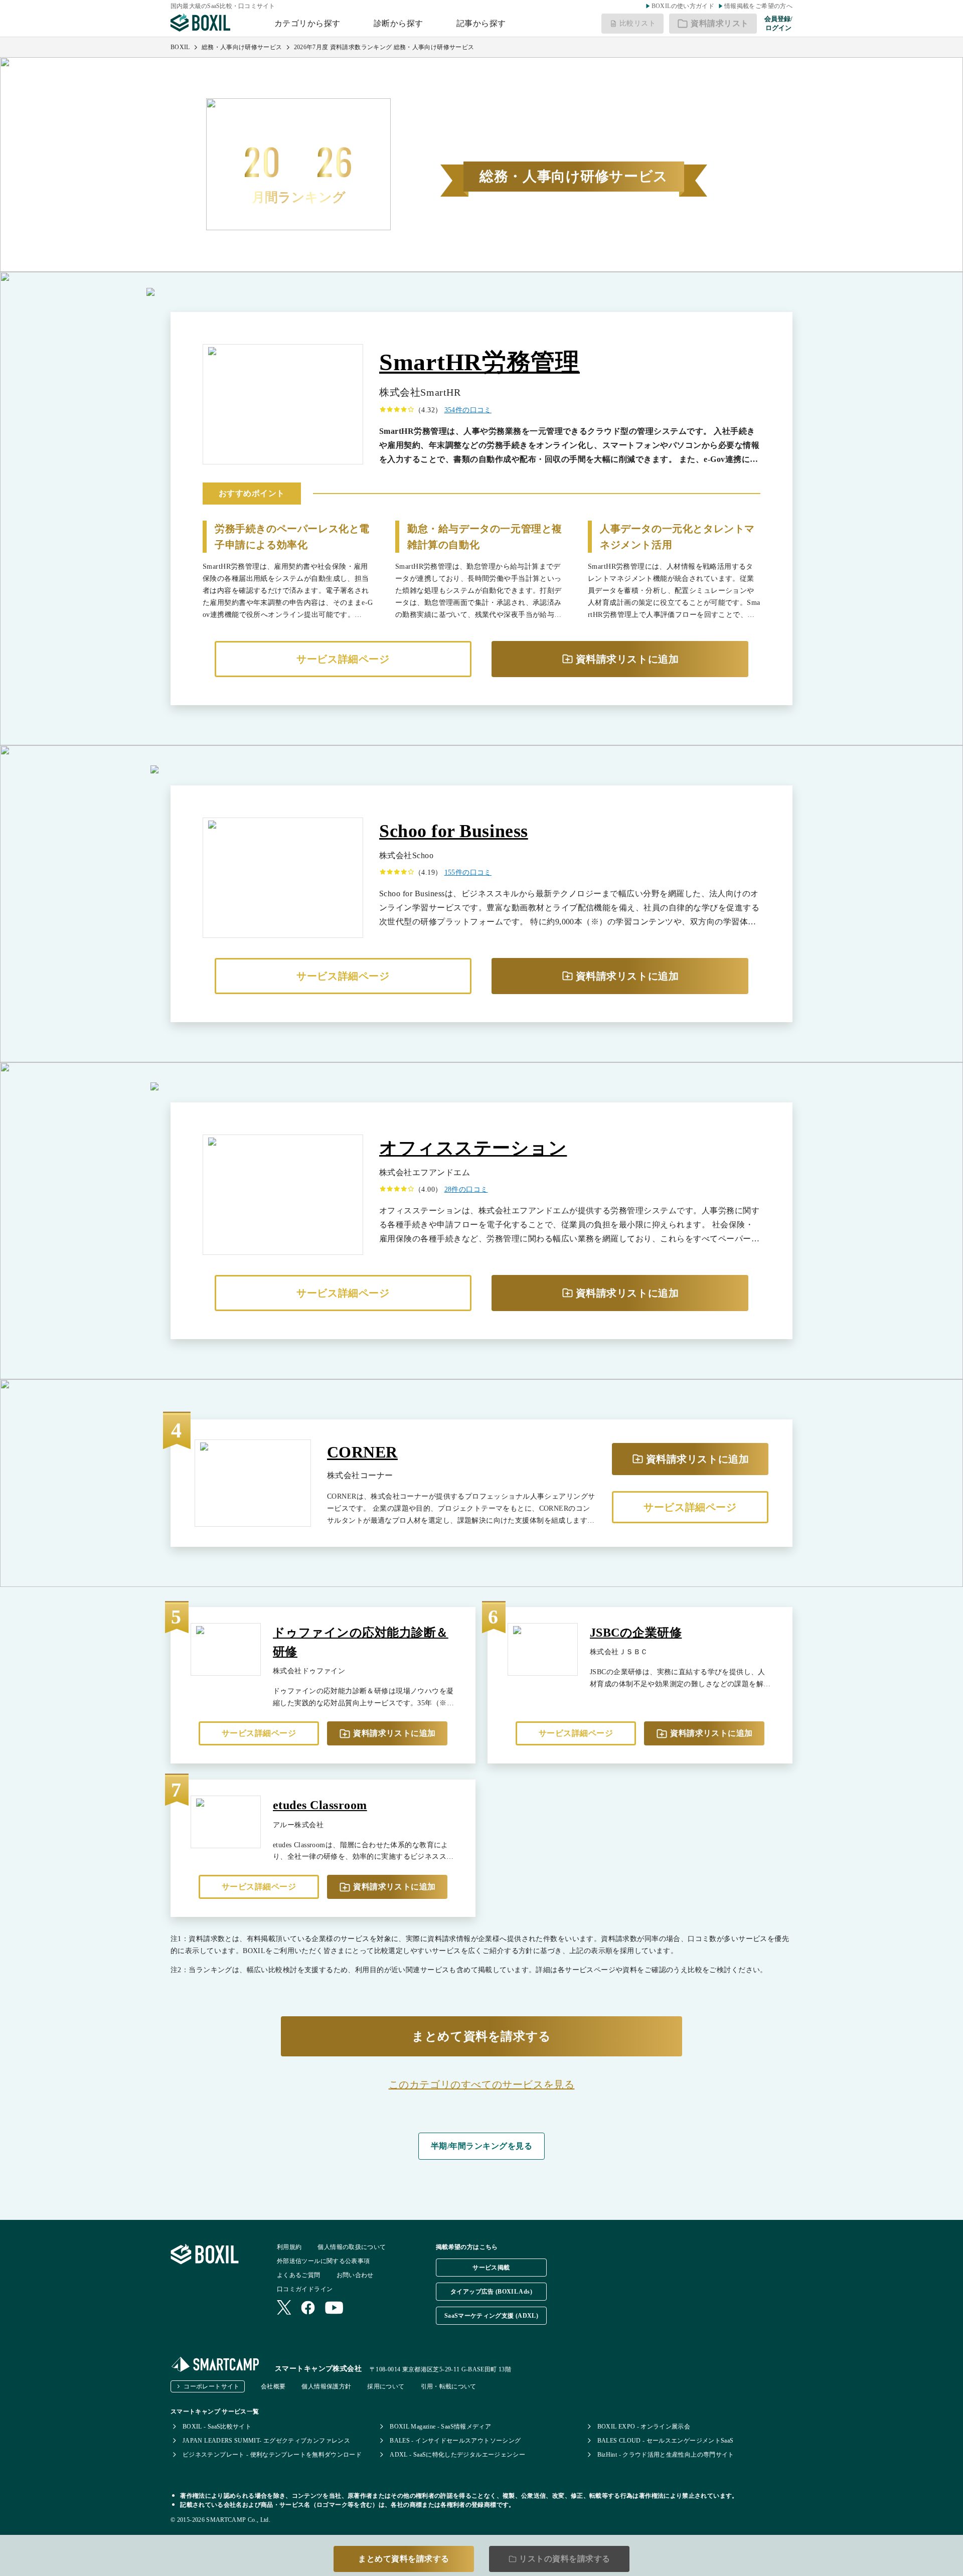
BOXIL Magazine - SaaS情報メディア (440, 2427)
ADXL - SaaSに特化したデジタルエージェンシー (457, 2455)
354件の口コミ (468, 410)
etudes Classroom (320, 1805)
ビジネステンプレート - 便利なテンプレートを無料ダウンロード (272, 2455)
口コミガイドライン (305, 2289)
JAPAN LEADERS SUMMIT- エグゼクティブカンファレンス (266, 2441)
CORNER (362, 1452)
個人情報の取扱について (352, 2247)
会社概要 (273, 2386)
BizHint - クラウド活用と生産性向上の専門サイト (666, 2455)
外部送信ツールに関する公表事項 (323, 2261)
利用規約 (289, 2247)
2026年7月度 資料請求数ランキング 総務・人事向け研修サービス (384, 47)
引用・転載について (449, 2386)
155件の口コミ (468, 872)
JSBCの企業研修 (636, 1633)
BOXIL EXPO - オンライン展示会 (644, 2427)
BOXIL (180, 47)
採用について (386, 2386)
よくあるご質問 (299, 2275)
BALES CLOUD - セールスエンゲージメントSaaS (666, 2441)
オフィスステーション (473, 1148)
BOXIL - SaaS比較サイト (217, 2427)
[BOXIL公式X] (284, 2308)
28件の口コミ (466, 1189)
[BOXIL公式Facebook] (308, 2309)
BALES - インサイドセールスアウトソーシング (455, 2441)
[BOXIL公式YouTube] (334, 2309)
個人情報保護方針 (326, 2386)
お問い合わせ (355, 2275)
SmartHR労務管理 (479, 362)
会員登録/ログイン (778, 23)
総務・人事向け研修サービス (242, 47)
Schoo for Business (454, 831)
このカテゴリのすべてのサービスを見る (482, 2084)
